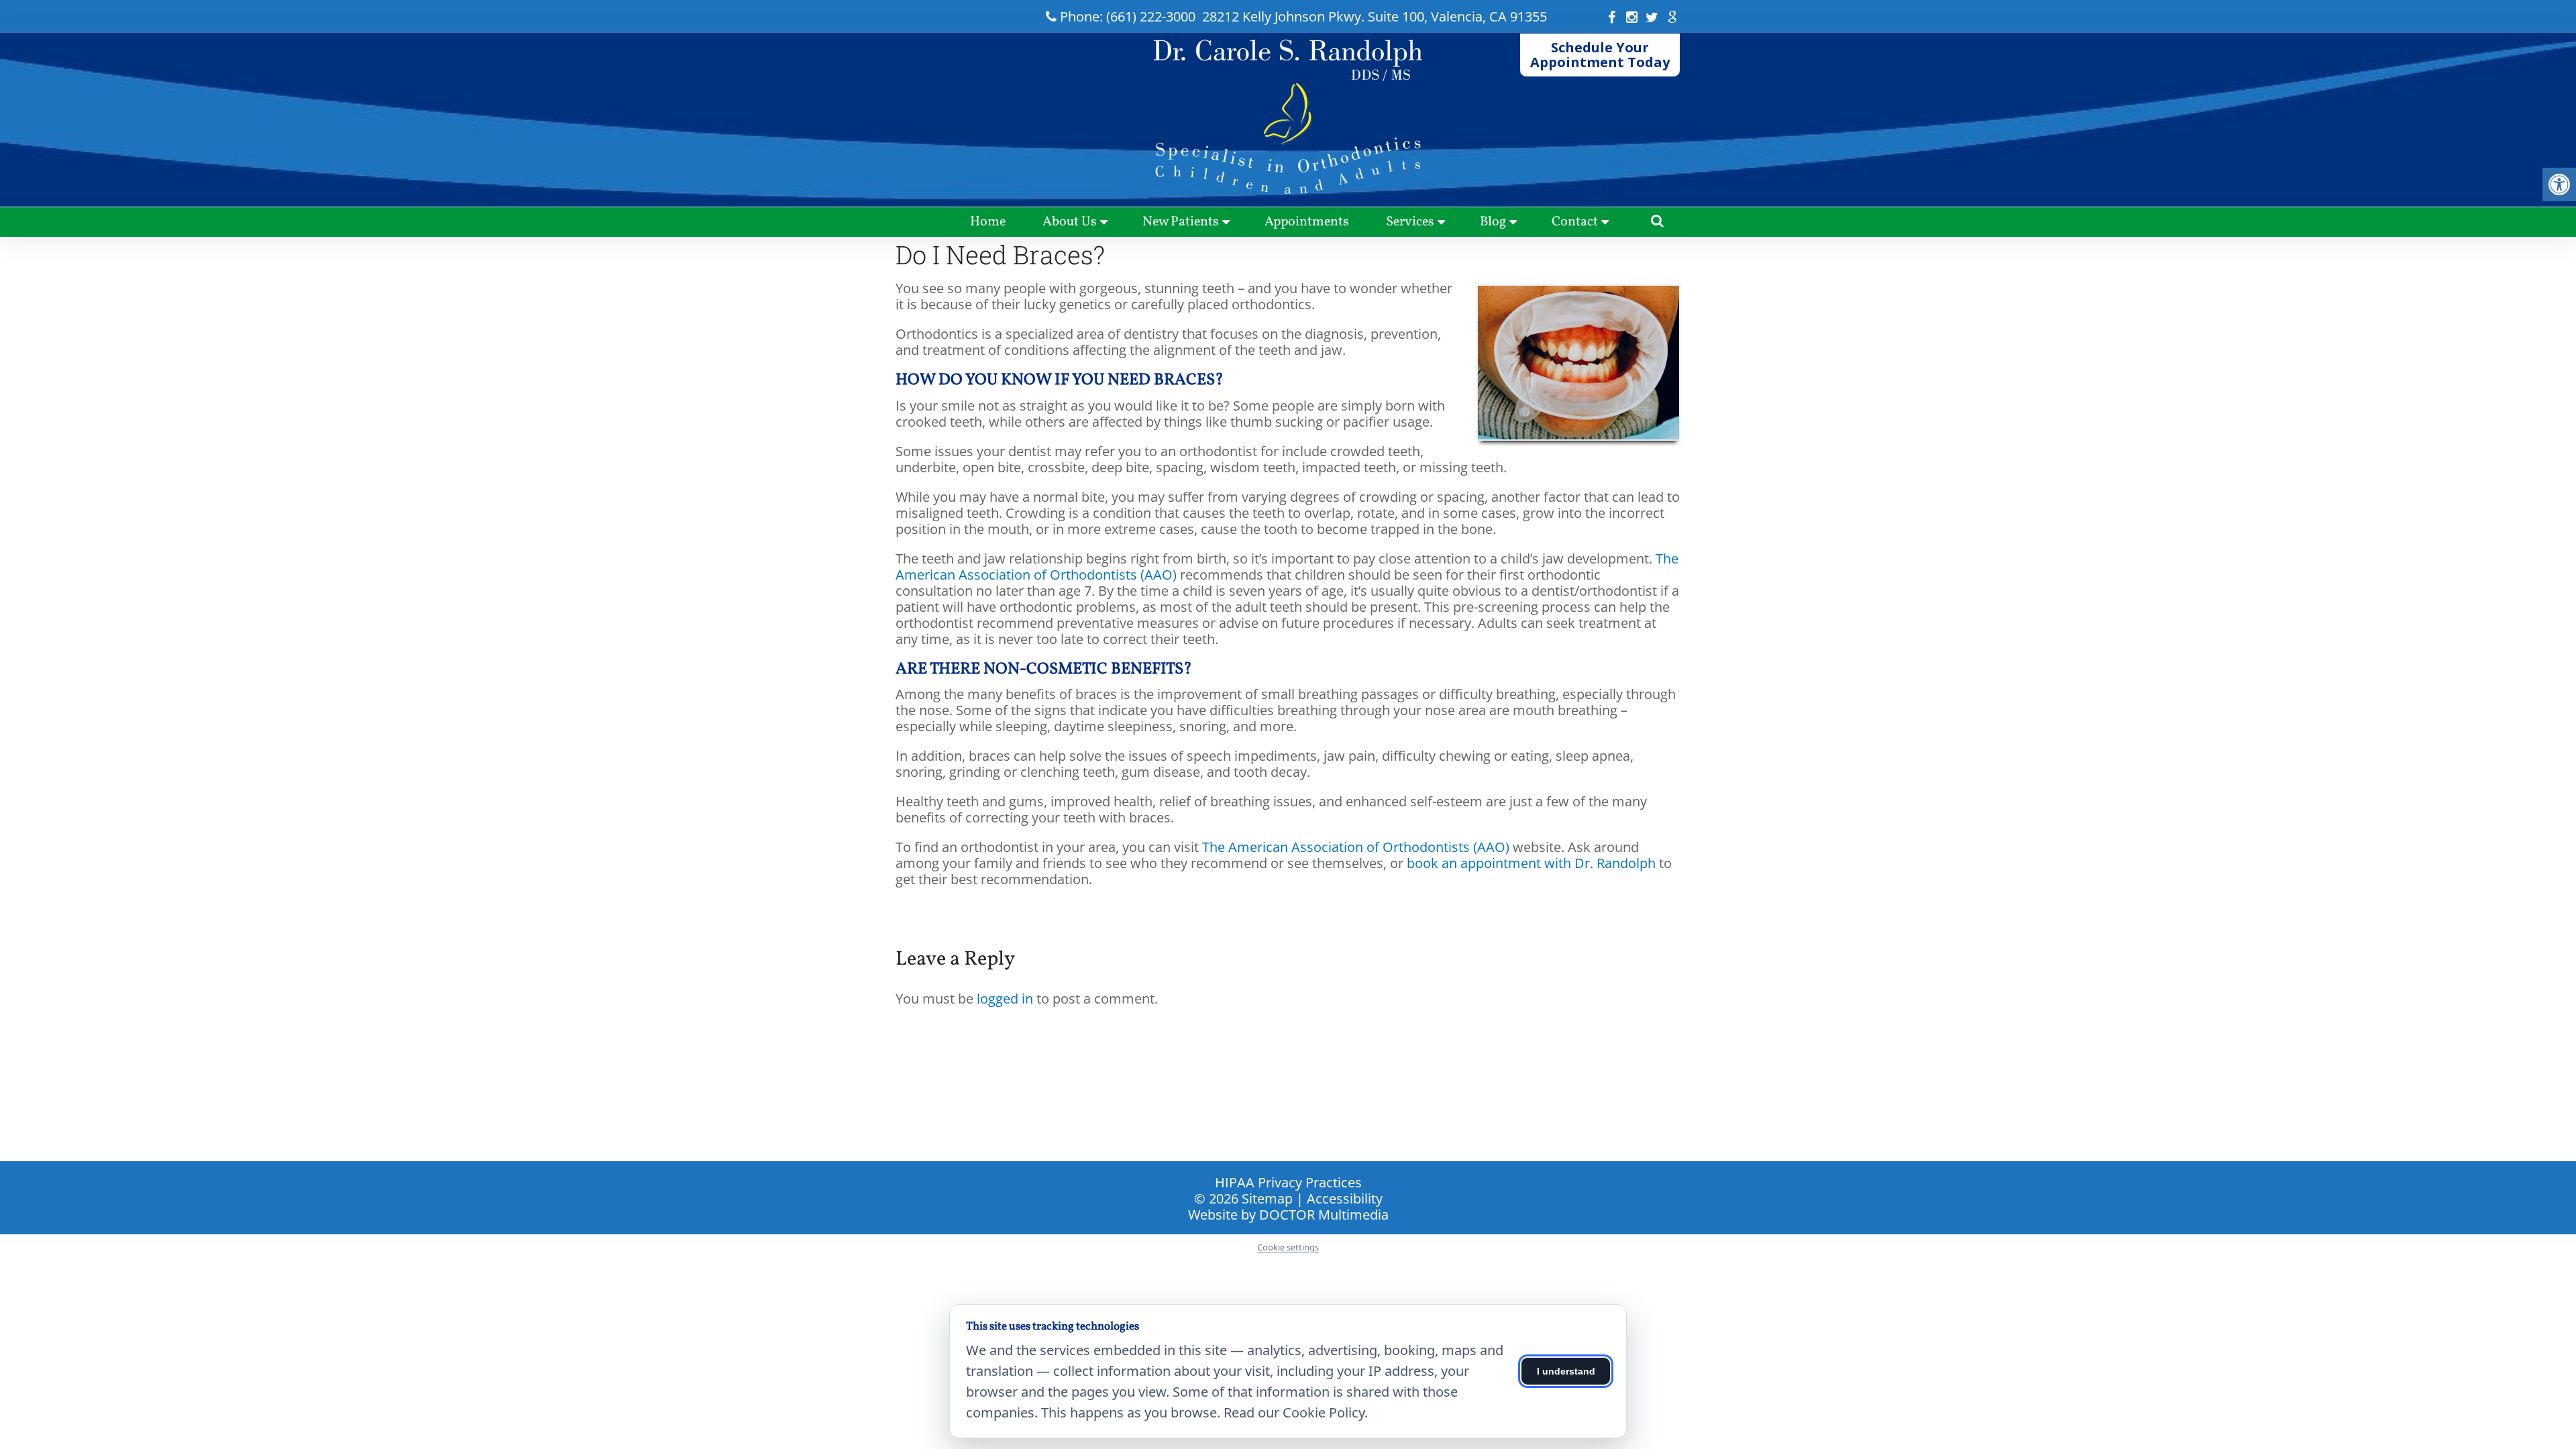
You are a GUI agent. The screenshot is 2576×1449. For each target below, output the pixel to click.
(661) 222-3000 (1151, 16)
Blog (1493, 222)
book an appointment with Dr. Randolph (1531, 863)
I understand (1566, 1371)
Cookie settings (1288, 1248)
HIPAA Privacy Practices (1288, 1182)
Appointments (1307, 222)
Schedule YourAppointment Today (1600, 55)
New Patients (1181, 222)
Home (988, 222)
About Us (1070, 222)
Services (1410, 222)
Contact (1575, 222)
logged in (1005, 999)
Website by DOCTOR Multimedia (1288, 1215)
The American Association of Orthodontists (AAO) (1356, 847)
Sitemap (1267, 1198)
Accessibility (1345, 1198)
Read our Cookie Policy (1294, 1412)
